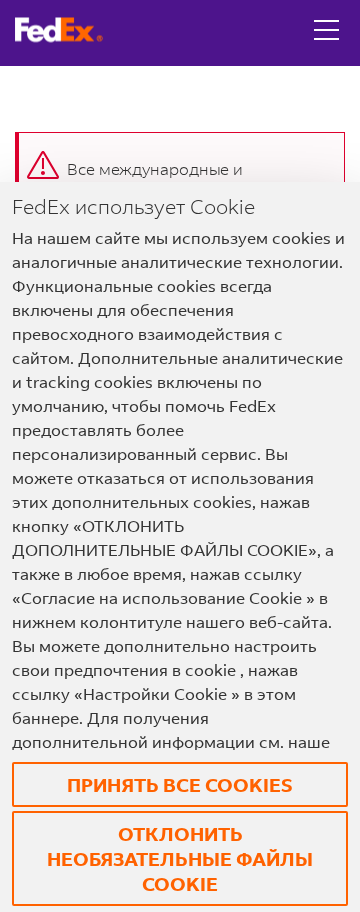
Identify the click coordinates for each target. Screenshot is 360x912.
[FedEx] (66, 30)
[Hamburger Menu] (326, 15)
